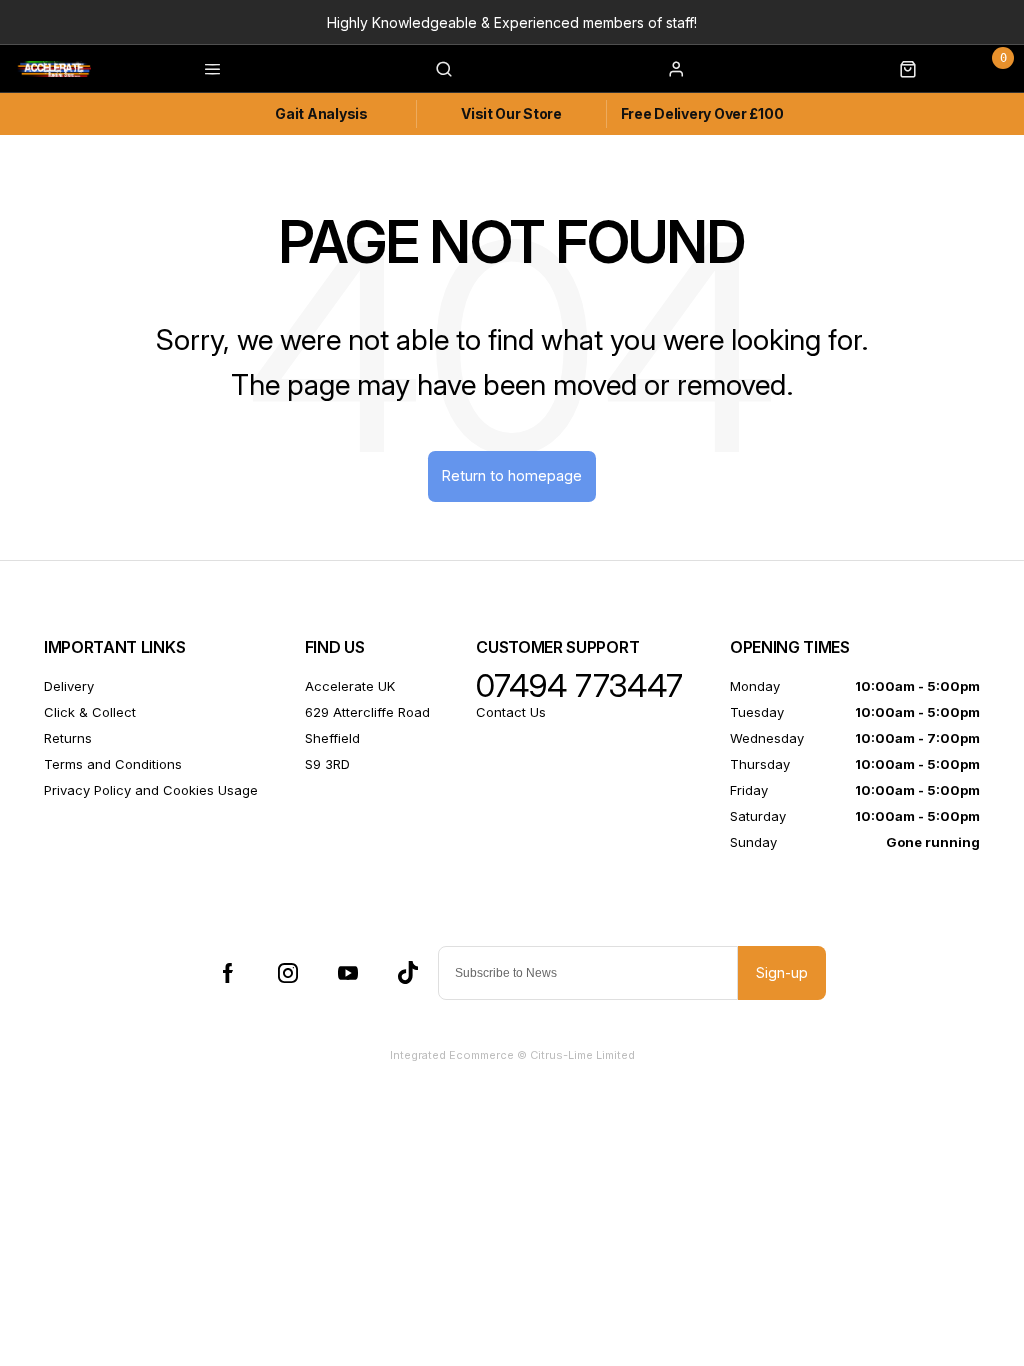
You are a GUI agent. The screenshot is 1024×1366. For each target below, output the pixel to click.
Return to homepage (512, 475)
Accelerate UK (350, 686)
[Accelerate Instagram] (288, 973)
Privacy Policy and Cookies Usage (151, 790)
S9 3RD (327, 764)
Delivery (69, 686)
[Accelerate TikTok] (408, 973)
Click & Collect (90, 712)
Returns (68, 738)
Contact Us (511, 712)
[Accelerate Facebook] (228, 973)
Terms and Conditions (113, 764)
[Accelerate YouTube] (348, 973)
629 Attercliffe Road (367, 712)
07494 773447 (579, 686)
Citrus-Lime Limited (582, 1055)
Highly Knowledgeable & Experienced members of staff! (512, 22)
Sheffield (332, 738)
